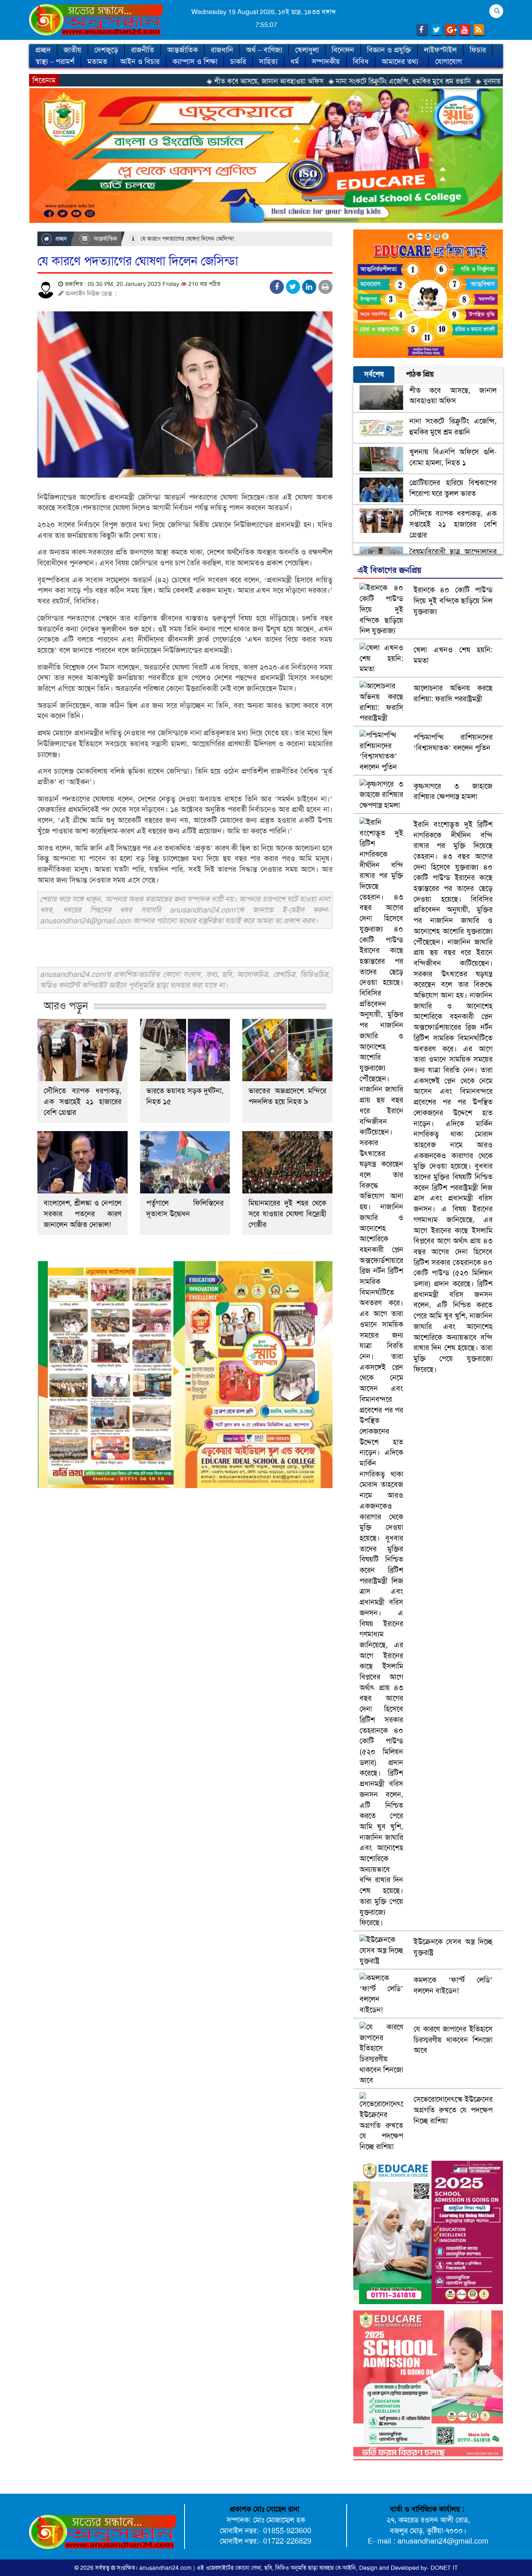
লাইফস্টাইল (440, 50)
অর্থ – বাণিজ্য (264, 50)
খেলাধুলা (307, 50)
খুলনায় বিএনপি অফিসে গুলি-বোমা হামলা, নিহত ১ (453, 457)
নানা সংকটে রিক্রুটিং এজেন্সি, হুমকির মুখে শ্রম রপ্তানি (453, 426)
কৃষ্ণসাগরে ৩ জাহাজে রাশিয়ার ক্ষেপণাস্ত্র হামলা (453, 791)
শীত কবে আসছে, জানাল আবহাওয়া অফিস (453, 396)
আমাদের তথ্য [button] (400, 62)
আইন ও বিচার (140, 62)
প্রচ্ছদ (43, 50)
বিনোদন (343, 50)
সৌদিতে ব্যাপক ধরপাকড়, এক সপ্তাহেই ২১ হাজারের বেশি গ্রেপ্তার (83, 1102)
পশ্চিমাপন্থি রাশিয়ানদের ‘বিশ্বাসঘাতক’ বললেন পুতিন (453, 742)
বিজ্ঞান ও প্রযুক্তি (389, 50)
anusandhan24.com (166, 2568)
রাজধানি (222, 50)
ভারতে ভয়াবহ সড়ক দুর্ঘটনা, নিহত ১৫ (185, 1096)
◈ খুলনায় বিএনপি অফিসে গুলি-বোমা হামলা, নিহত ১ (445, 81)
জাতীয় (73, 50)
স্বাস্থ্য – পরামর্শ (55, 62)
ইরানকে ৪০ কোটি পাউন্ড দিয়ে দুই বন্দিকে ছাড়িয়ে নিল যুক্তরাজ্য (453, 600)
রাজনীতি (143, 50)
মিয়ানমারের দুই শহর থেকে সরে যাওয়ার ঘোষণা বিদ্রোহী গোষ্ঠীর (287, 1214)
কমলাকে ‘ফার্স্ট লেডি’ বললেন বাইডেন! (453, 1985)
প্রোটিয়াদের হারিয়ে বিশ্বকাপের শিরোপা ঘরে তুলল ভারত (453, 488)
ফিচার (478, 50)
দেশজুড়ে (106, 50)
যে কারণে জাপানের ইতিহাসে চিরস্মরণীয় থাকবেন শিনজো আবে (453, 2040)
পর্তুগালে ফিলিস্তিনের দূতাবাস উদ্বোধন (185, 1208)
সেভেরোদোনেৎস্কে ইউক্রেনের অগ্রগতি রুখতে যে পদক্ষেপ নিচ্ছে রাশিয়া (453, 2110)
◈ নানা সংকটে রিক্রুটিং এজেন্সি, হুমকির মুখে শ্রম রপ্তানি (300, 81)
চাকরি (238, 62)
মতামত (97, 62)
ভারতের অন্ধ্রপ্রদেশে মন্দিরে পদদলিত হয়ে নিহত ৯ (287, 1096)
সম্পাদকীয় (326, 62)
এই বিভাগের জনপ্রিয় (389, 570)
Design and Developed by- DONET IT (409, 2568)
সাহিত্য (268, 62)
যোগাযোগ (448, 62)
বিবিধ (361, 62)
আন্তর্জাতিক (182, 50)
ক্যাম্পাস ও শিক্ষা (195, 62)
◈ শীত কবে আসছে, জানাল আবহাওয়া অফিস (166, 81)
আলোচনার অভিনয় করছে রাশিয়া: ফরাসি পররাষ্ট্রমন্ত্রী (453, 693)
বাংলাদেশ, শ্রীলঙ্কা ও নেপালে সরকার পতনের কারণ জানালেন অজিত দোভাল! (83, 1214)
